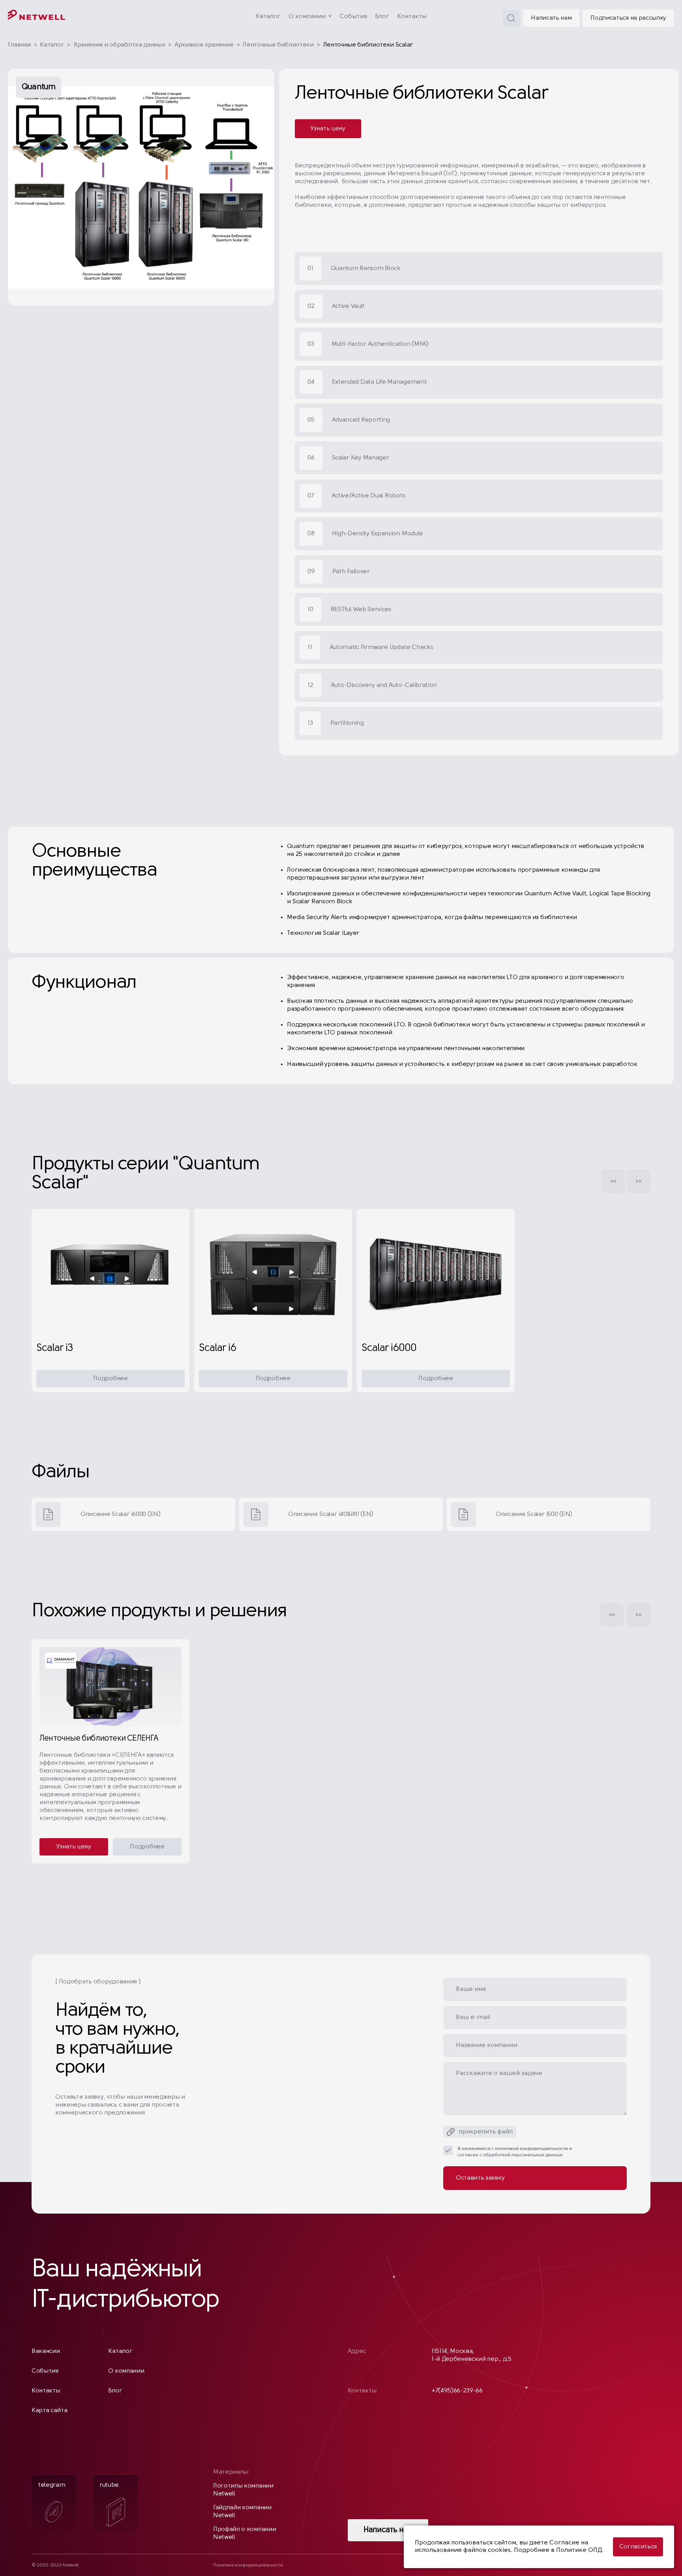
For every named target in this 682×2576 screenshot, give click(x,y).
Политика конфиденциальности (248, 2565)
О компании (307, 17)
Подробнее (110, 1379)
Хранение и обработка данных (119, 45)
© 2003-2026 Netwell (55, 2565)
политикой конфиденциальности (531, 2149)
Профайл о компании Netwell (245, 2533)
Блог (382, 17)
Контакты (412, 17)
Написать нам (551, 18)
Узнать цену (328, 129)
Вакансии (46, 2351)
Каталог (268, 17)
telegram (52, 2485)
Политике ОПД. (580, 2550)
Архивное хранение (204, 45)
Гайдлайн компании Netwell (242, 2512)
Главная (19, 45)
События (353, 17)
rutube (109, 2485)
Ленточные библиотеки (278, 45)
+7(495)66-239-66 (457, 2391)
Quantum (38, 87)
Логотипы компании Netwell (243, 2490)
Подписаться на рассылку (628, 18)
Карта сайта (49, 2411)
